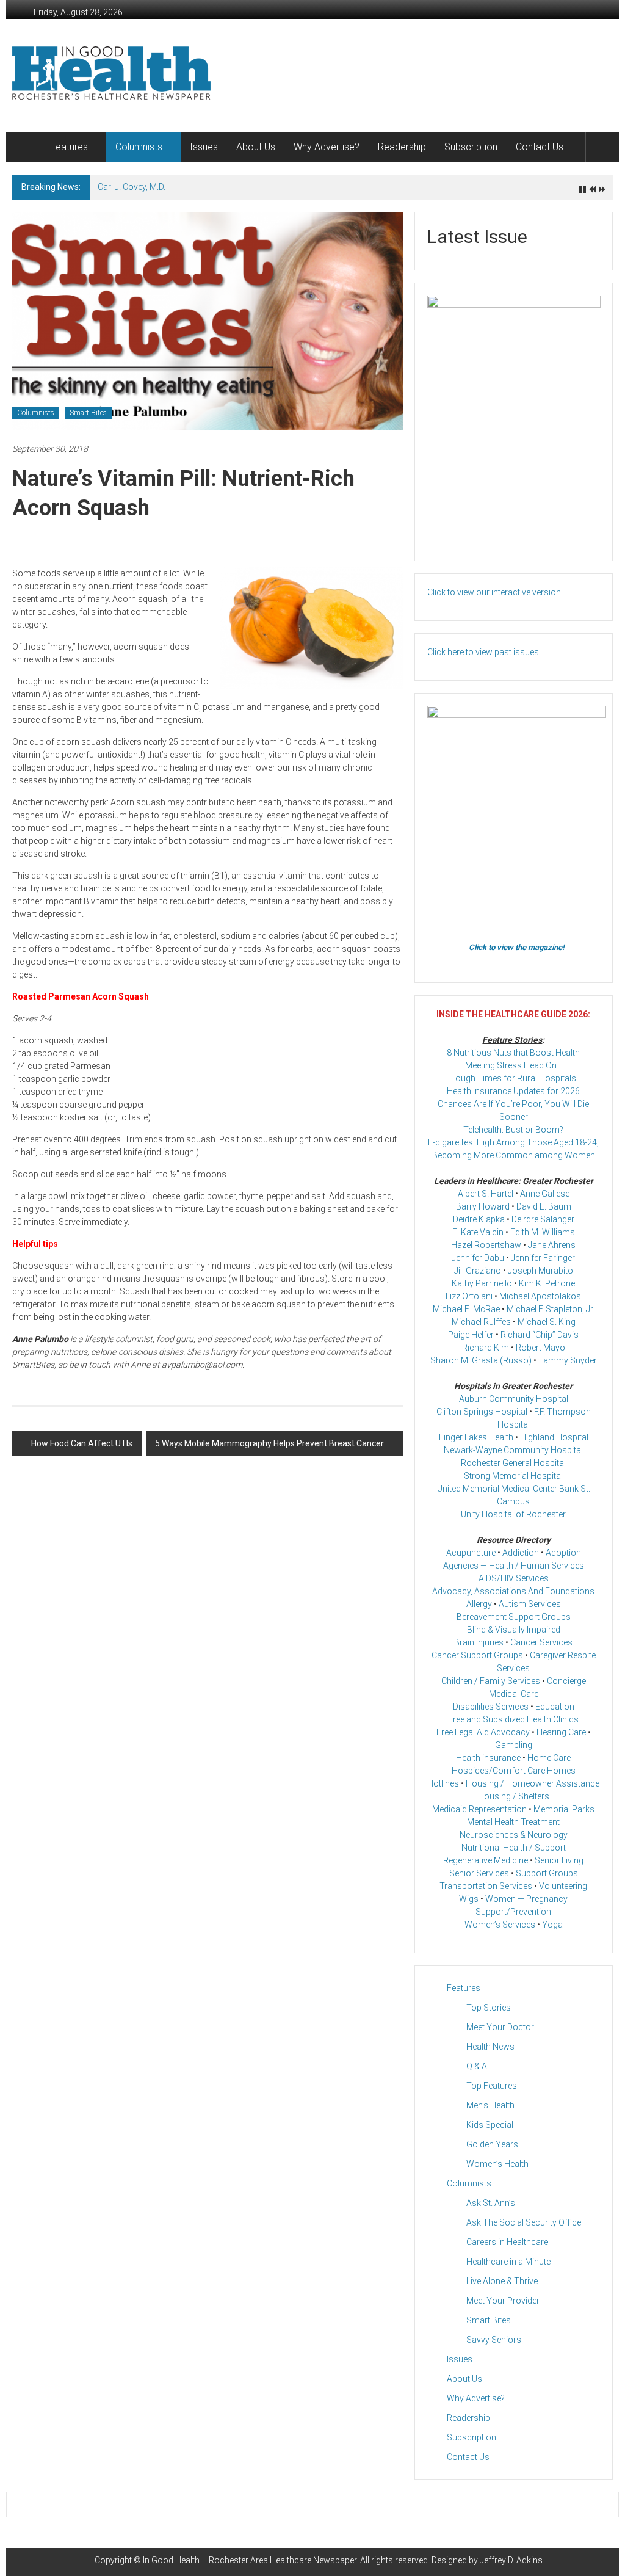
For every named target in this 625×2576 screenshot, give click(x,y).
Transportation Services (486, 1886)
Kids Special (490, 2125)
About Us (256, 147)
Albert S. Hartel (486, 1194)
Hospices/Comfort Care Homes (514, 1771)
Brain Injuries (479, 1642)
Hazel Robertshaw (486, 1245)
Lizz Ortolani (469, 1296)
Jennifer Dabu (478, 1258)
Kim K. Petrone (547, 1283)
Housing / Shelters (514, 1796)
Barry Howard (483, 1206)
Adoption (563, 1553)
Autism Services (530, 1604)
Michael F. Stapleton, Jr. (551, 1309)
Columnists (139, 147)
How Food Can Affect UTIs (82, 1443)
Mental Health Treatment (513, 1822)
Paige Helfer (471, 1335)
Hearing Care (561, 1732)
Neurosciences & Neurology (514, 1835)
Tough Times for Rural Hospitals (513, 1078)
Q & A (477, 2066)
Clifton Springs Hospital (482, 1412)
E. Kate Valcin (478, 1232)
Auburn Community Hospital (514, 1399)
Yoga (552, 1925)
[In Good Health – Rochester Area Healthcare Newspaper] (27, 147)
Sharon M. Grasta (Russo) (481, 1360)
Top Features (492, 2086)
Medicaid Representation (479, 1809)
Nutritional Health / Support (514, 1848)
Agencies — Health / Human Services (514, 1566)
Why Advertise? (327, 147)
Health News (490, 2047)
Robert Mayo (540, 1348)
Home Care (549, 1758)
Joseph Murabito (540, 1271)
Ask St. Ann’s (491, 2203)
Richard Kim (486, 1348)
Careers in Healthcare (507, 2242)
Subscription (471, 147)
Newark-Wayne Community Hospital (513, 1450)
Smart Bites (88, 413)
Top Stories (489, 2008)
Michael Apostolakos (540, 1296)
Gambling (514, 1745)
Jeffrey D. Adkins (511, 2560)
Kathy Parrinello (482, 1283)
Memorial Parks (564, 1809)
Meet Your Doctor (500, 2027)
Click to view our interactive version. (495, 592)
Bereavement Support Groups (514, 1617)
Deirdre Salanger (543, 1219)
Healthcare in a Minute (508, 2262)
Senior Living (559, 1860)
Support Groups (547, 1873)
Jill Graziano (478, 1271)
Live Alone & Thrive (502, 2281)
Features (69, 147)
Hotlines (443, 1783)
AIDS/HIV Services (514, 1578)
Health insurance (488, 1758)
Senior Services (479, 1873)
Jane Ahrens (552, 1245)
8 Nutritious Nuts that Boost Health (513, 1053)
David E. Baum (544, 1206)
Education (555, 1707)
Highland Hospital (554, 1437)
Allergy (479, 1604)
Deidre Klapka (479, 1219)
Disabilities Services (491, 1707)
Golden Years (492, 2144)
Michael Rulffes (481, 1322)
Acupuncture (471, 1553)
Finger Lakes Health (476, 1437)
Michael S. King (547, 1322)
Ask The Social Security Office (524, 2222)
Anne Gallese (545, 1194)
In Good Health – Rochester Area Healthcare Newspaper (250, 2560)
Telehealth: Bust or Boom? (513, 1130)
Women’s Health (497, 2164)
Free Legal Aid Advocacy (483, 1732)
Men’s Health (490, 2105)
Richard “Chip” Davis (540, 1335)
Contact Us (540, 147)
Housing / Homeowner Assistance (533, 1783)
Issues (204, 147)
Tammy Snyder (568, 1360)
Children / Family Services (491, 1681)
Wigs (469, 1899)
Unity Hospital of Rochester (513, 1514)
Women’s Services (500, 1925)
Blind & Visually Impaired (514, 1630)
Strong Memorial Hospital (513, 1476)
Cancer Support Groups (477, 1655)
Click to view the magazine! (517, 947)
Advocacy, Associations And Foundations (513, 1591)
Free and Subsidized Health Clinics (513, 1719)
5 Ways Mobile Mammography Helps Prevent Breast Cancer (269, 1443)
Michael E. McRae (466, 1309)
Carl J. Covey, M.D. (132, 187)
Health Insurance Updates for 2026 (513, 1091)
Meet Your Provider (503, 2301)
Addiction (521, 1553)
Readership (402, 147)
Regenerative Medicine (486, 1860)
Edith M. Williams (543, 1232)
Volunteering (563, 1886)
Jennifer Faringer (543, 1258)
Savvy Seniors (494, 2340)
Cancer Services (541, 1642)
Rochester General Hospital (513, 1463)
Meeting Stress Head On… (514, 1065)
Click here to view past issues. (484, 652)
